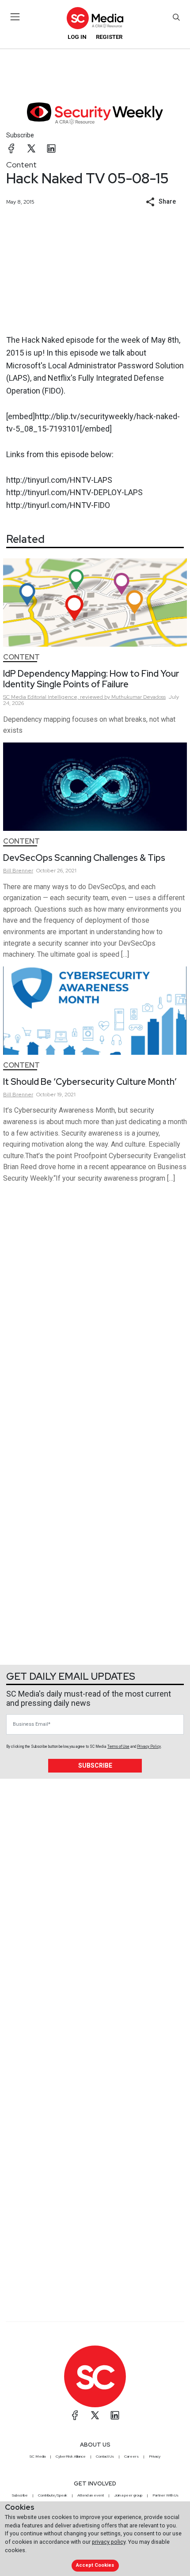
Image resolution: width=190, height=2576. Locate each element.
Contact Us (105, 2456)
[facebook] (11, 148)
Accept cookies (95, 2565)
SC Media (38, 2456)
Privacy (155, 2456)
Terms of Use (118, 1746)
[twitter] (31, 148)
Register (109, 37)
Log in (77, 37)
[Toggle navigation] (15, 17)
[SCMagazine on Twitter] (95, 2415)
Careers (131, 2456)
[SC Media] (95, 18)
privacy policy (109, 2542)
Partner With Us (165, 2495)
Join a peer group (128, 2495)
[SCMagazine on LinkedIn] (115, 2415)
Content (21, 165)
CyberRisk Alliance (71, 2456)
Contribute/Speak (53, 2495)
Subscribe (20, 135)
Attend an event (91, 2495)
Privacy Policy (149, 1746)
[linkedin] (51, 148)
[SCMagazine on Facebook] (75, 2415)
